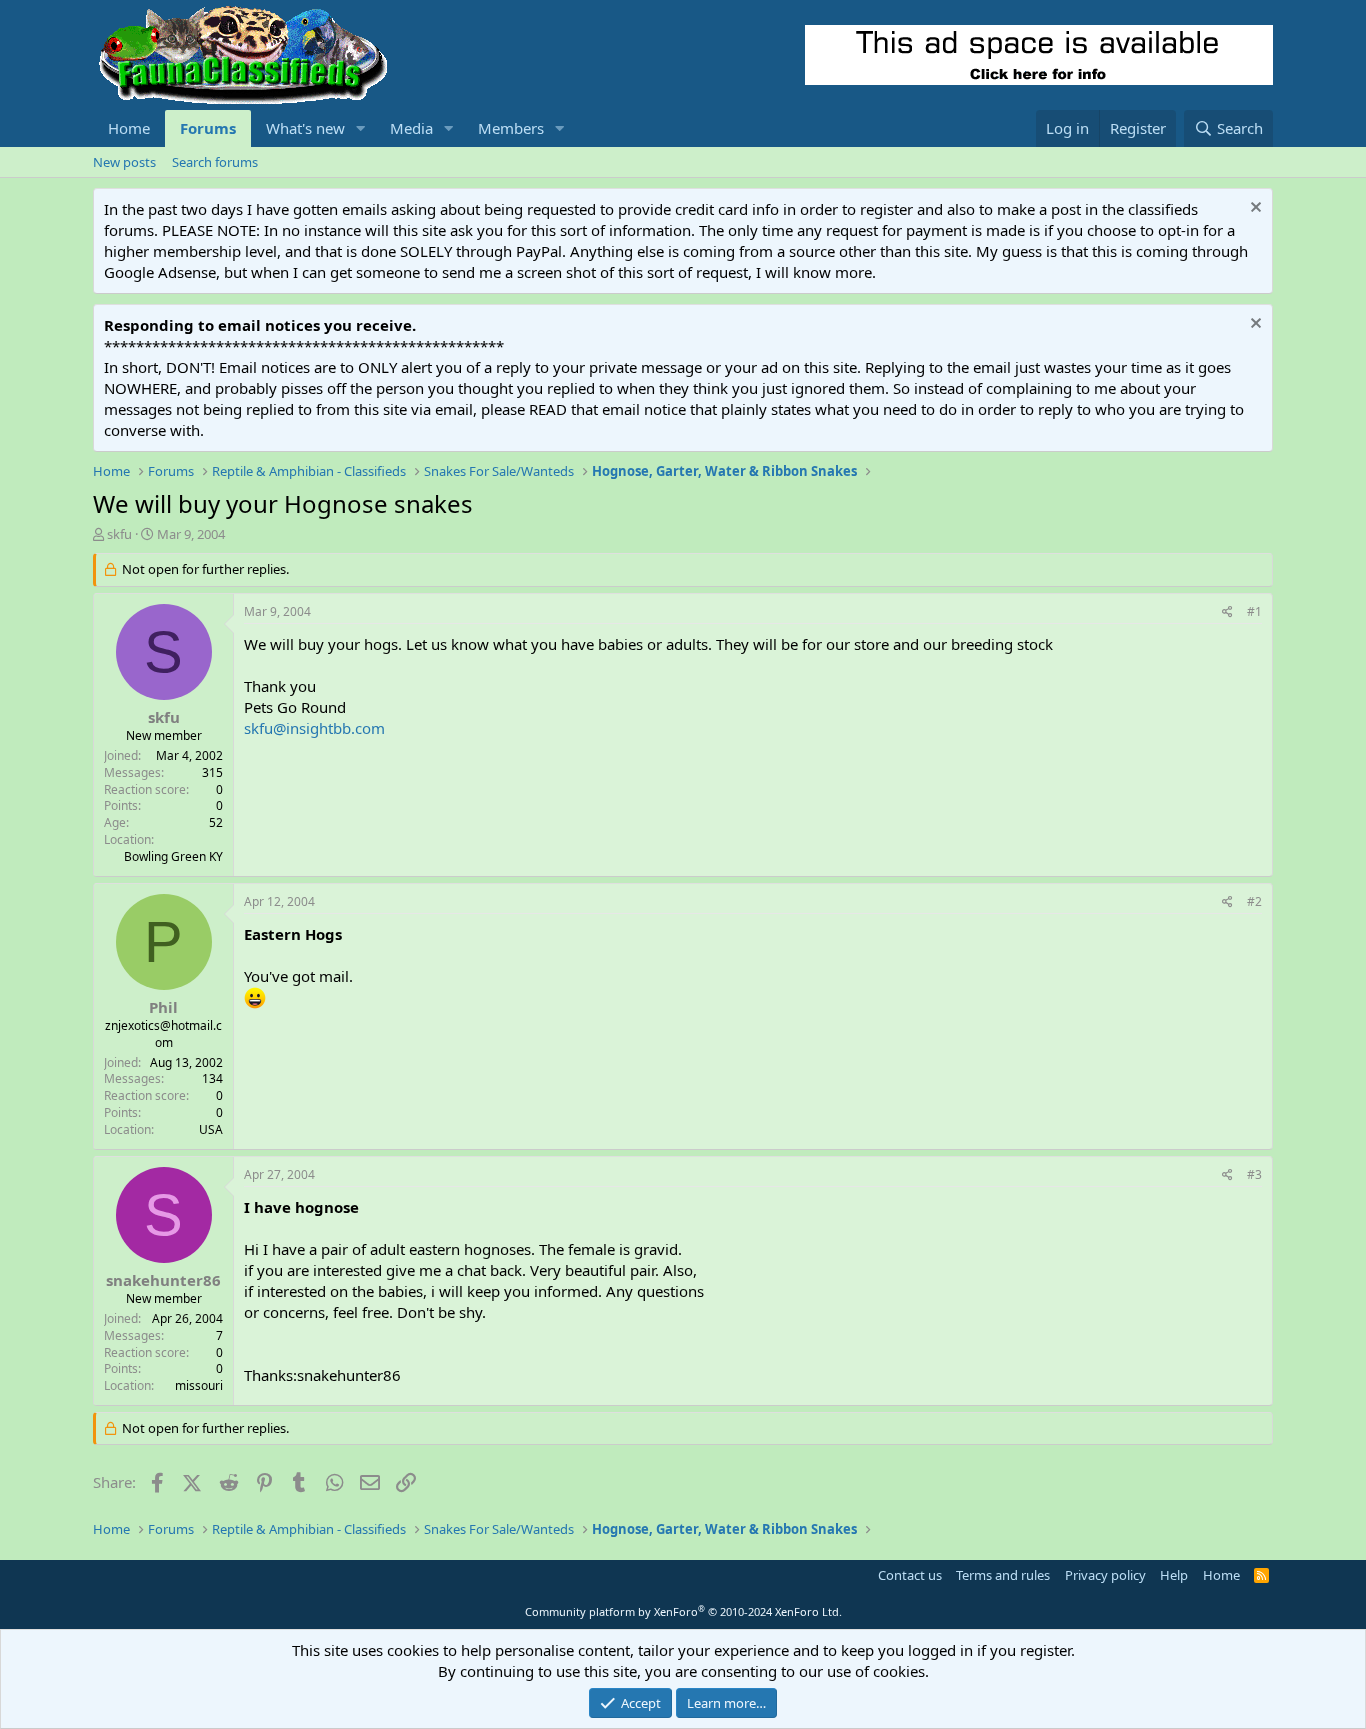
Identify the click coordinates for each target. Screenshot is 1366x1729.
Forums (208, 128)
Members (511, 128)
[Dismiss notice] (1253, 209)
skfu (119, 534)
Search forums (215, 162)
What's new (305, 128)
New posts (124, 162)
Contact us (910, 1575)
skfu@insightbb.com (314, 728)
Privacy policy (1105, 1575)
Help (1174, 1575)
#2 (1254, 901)
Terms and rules (1003, 1575)
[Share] (1227, 612)
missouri (199, 1385)
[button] (361, 128)
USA (211, 1129)
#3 (1254, 1174)
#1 (1254, 611)
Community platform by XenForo (683, 1611)
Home (129, 128)
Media (411, 128)
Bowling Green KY (173, 856)
